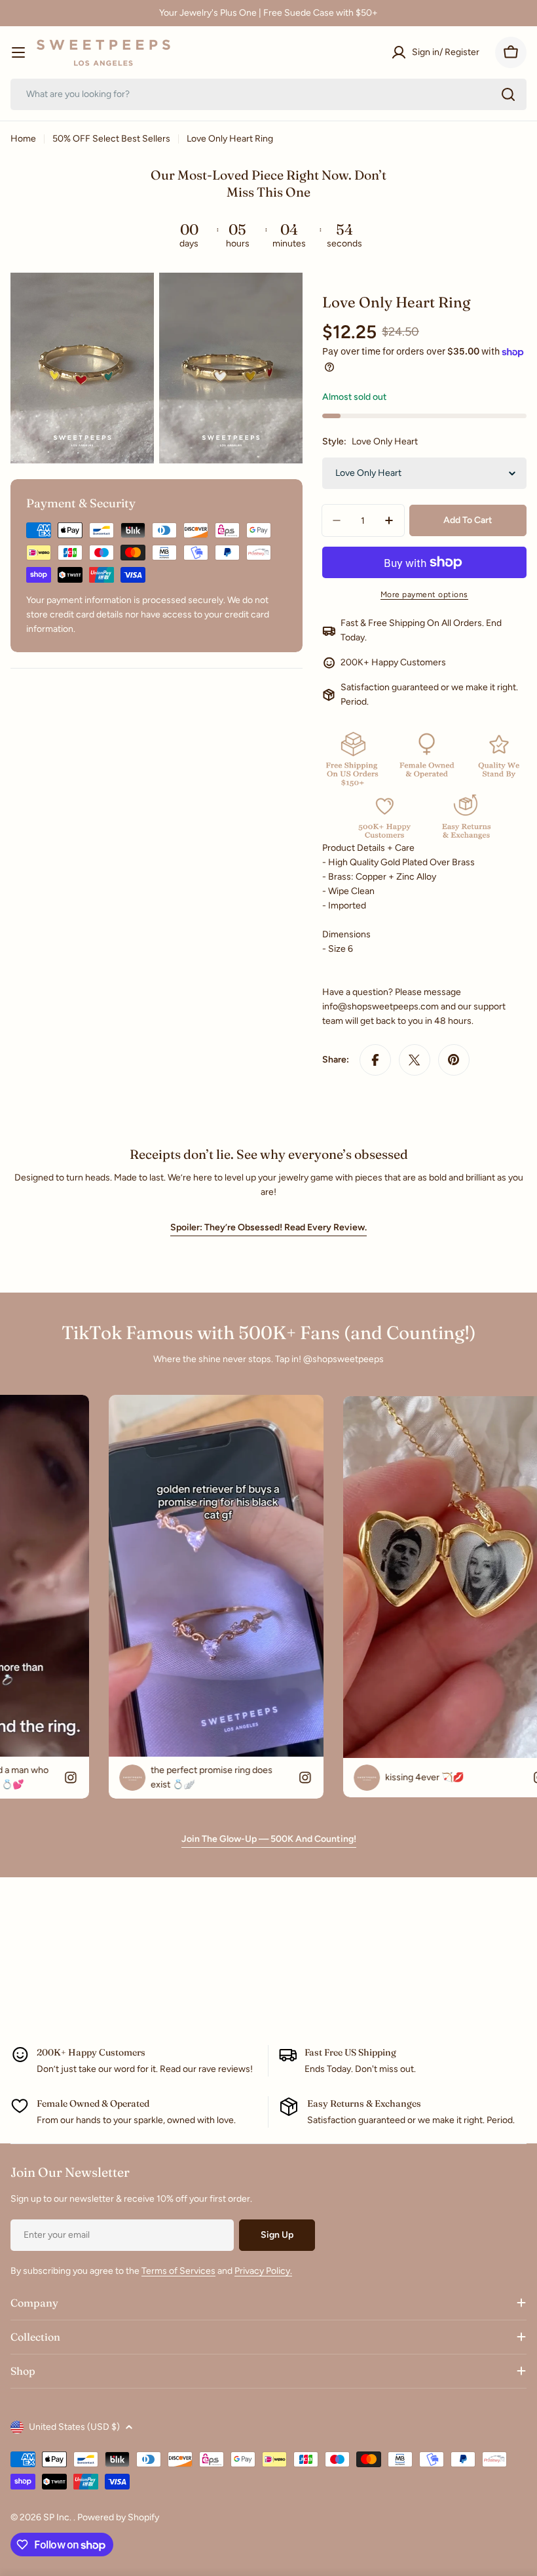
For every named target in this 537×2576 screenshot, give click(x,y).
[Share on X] (415, 1060)
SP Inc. (58, 2517)
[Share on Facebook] (375, 1060)
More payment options (424, 595)
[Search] (508, 94)
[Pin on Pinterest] (454, 1060)
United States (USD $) (74, 2427)
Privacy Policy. (263, 2271)
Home (23, 139)
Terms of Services (178, 2271)
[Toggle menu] (18, 52)
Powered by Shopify (118, 2517)
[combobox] (268, 94)
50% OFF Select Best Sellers (111, 139)
